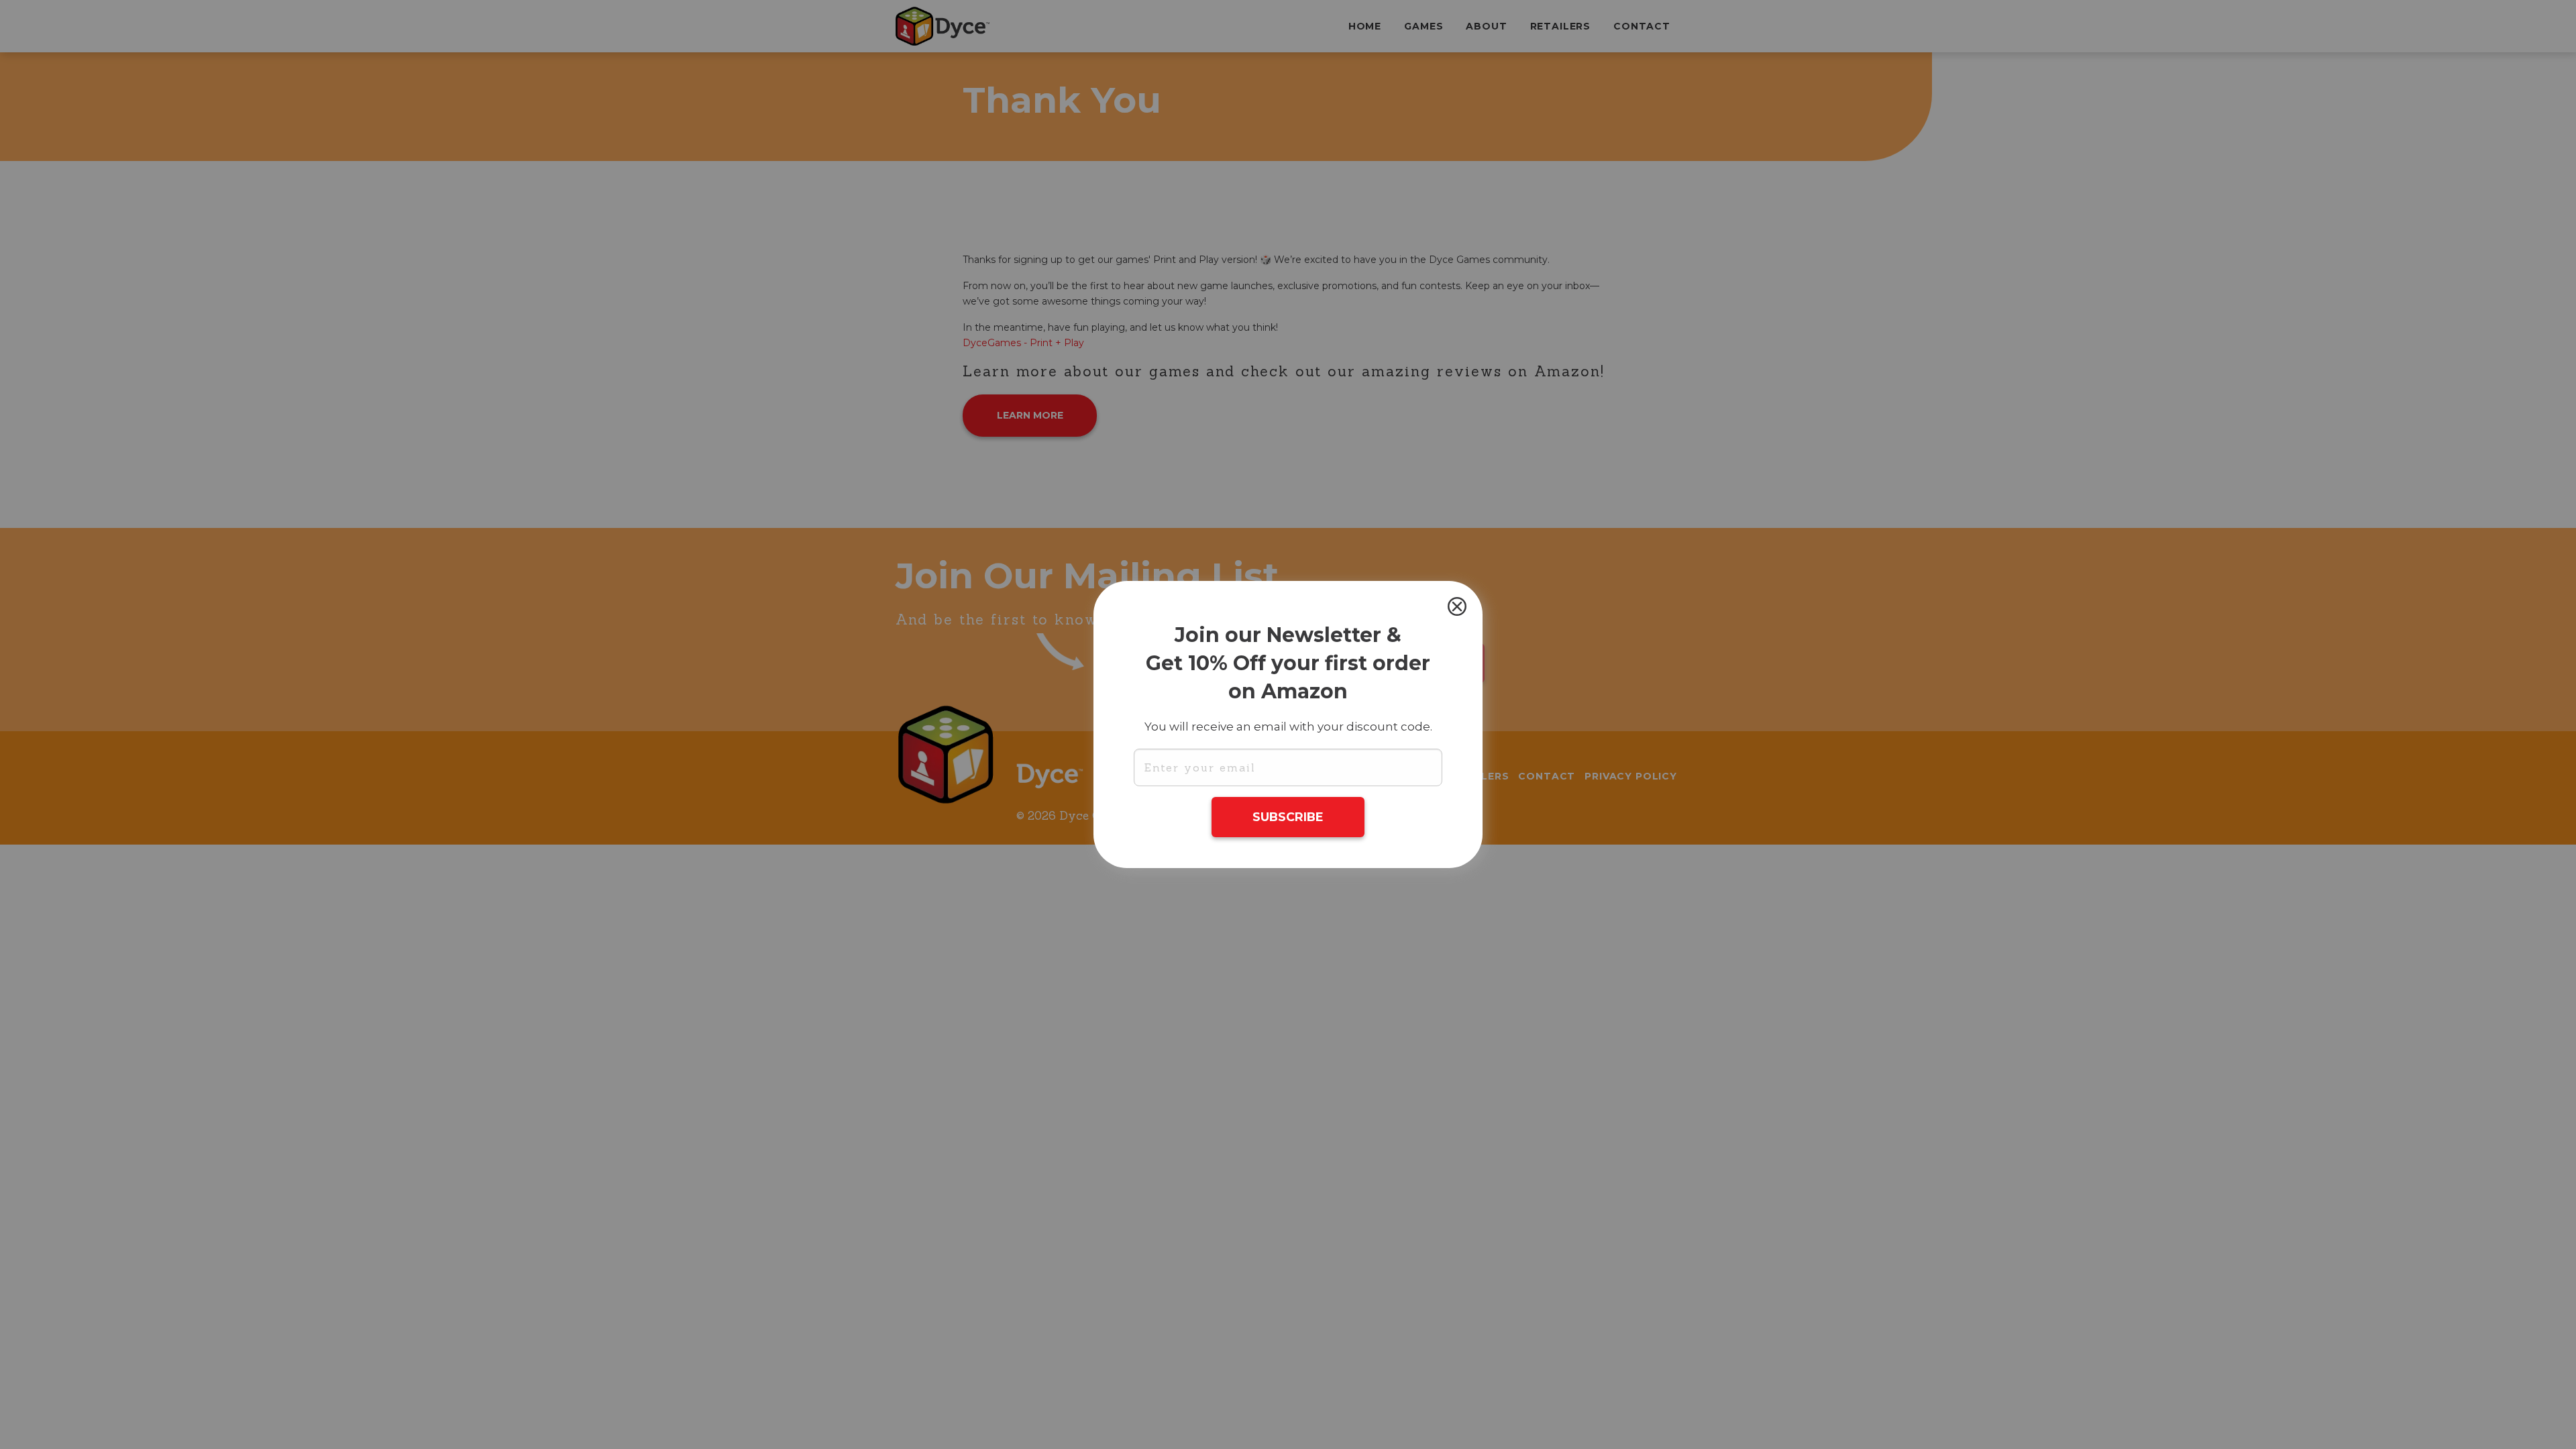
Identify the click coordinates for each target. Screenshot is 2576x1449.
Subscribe (1288, 817)
